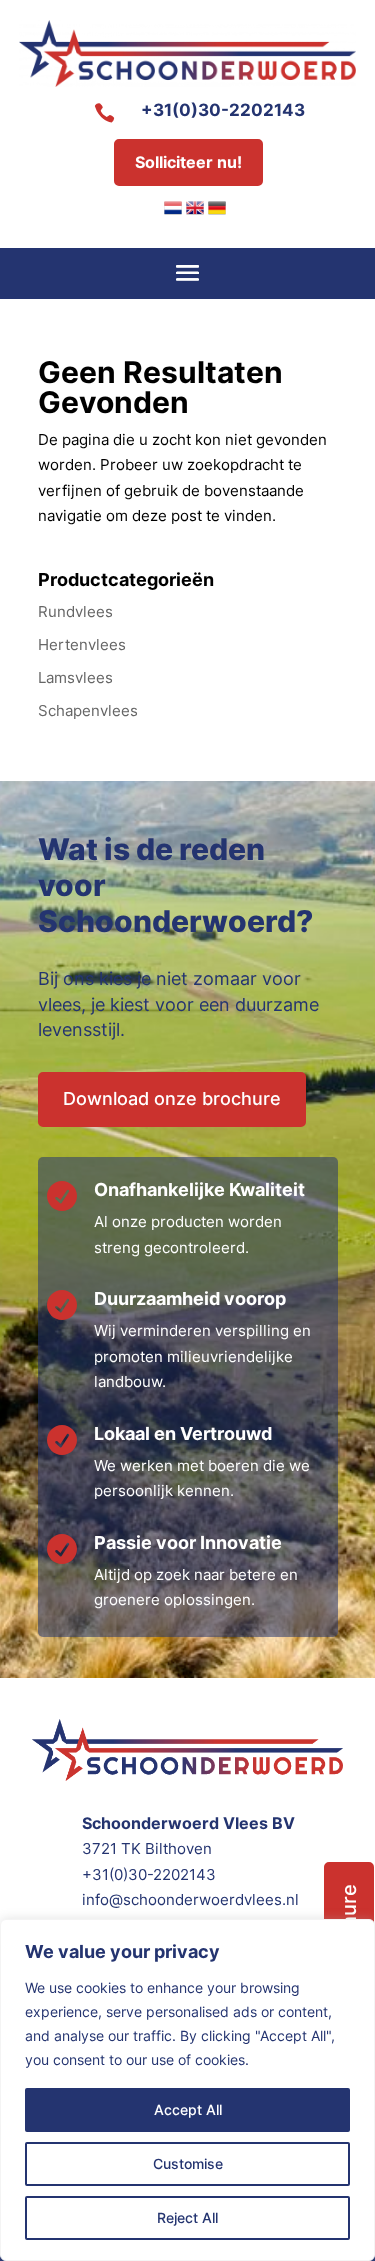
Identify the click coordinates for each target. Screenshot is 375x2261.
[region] (187, 2090)
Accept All (188, 2109)
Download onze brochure (172, 1098)
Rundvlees (75, 611)
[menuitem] (173, 208)
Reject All (187, 2217)
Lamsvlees (75, 677)
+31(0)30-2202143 (223, 110)
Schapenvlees (88, 710)
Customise (188, 2163)
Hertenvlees (82, 644)
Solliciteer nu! (188, 162)
